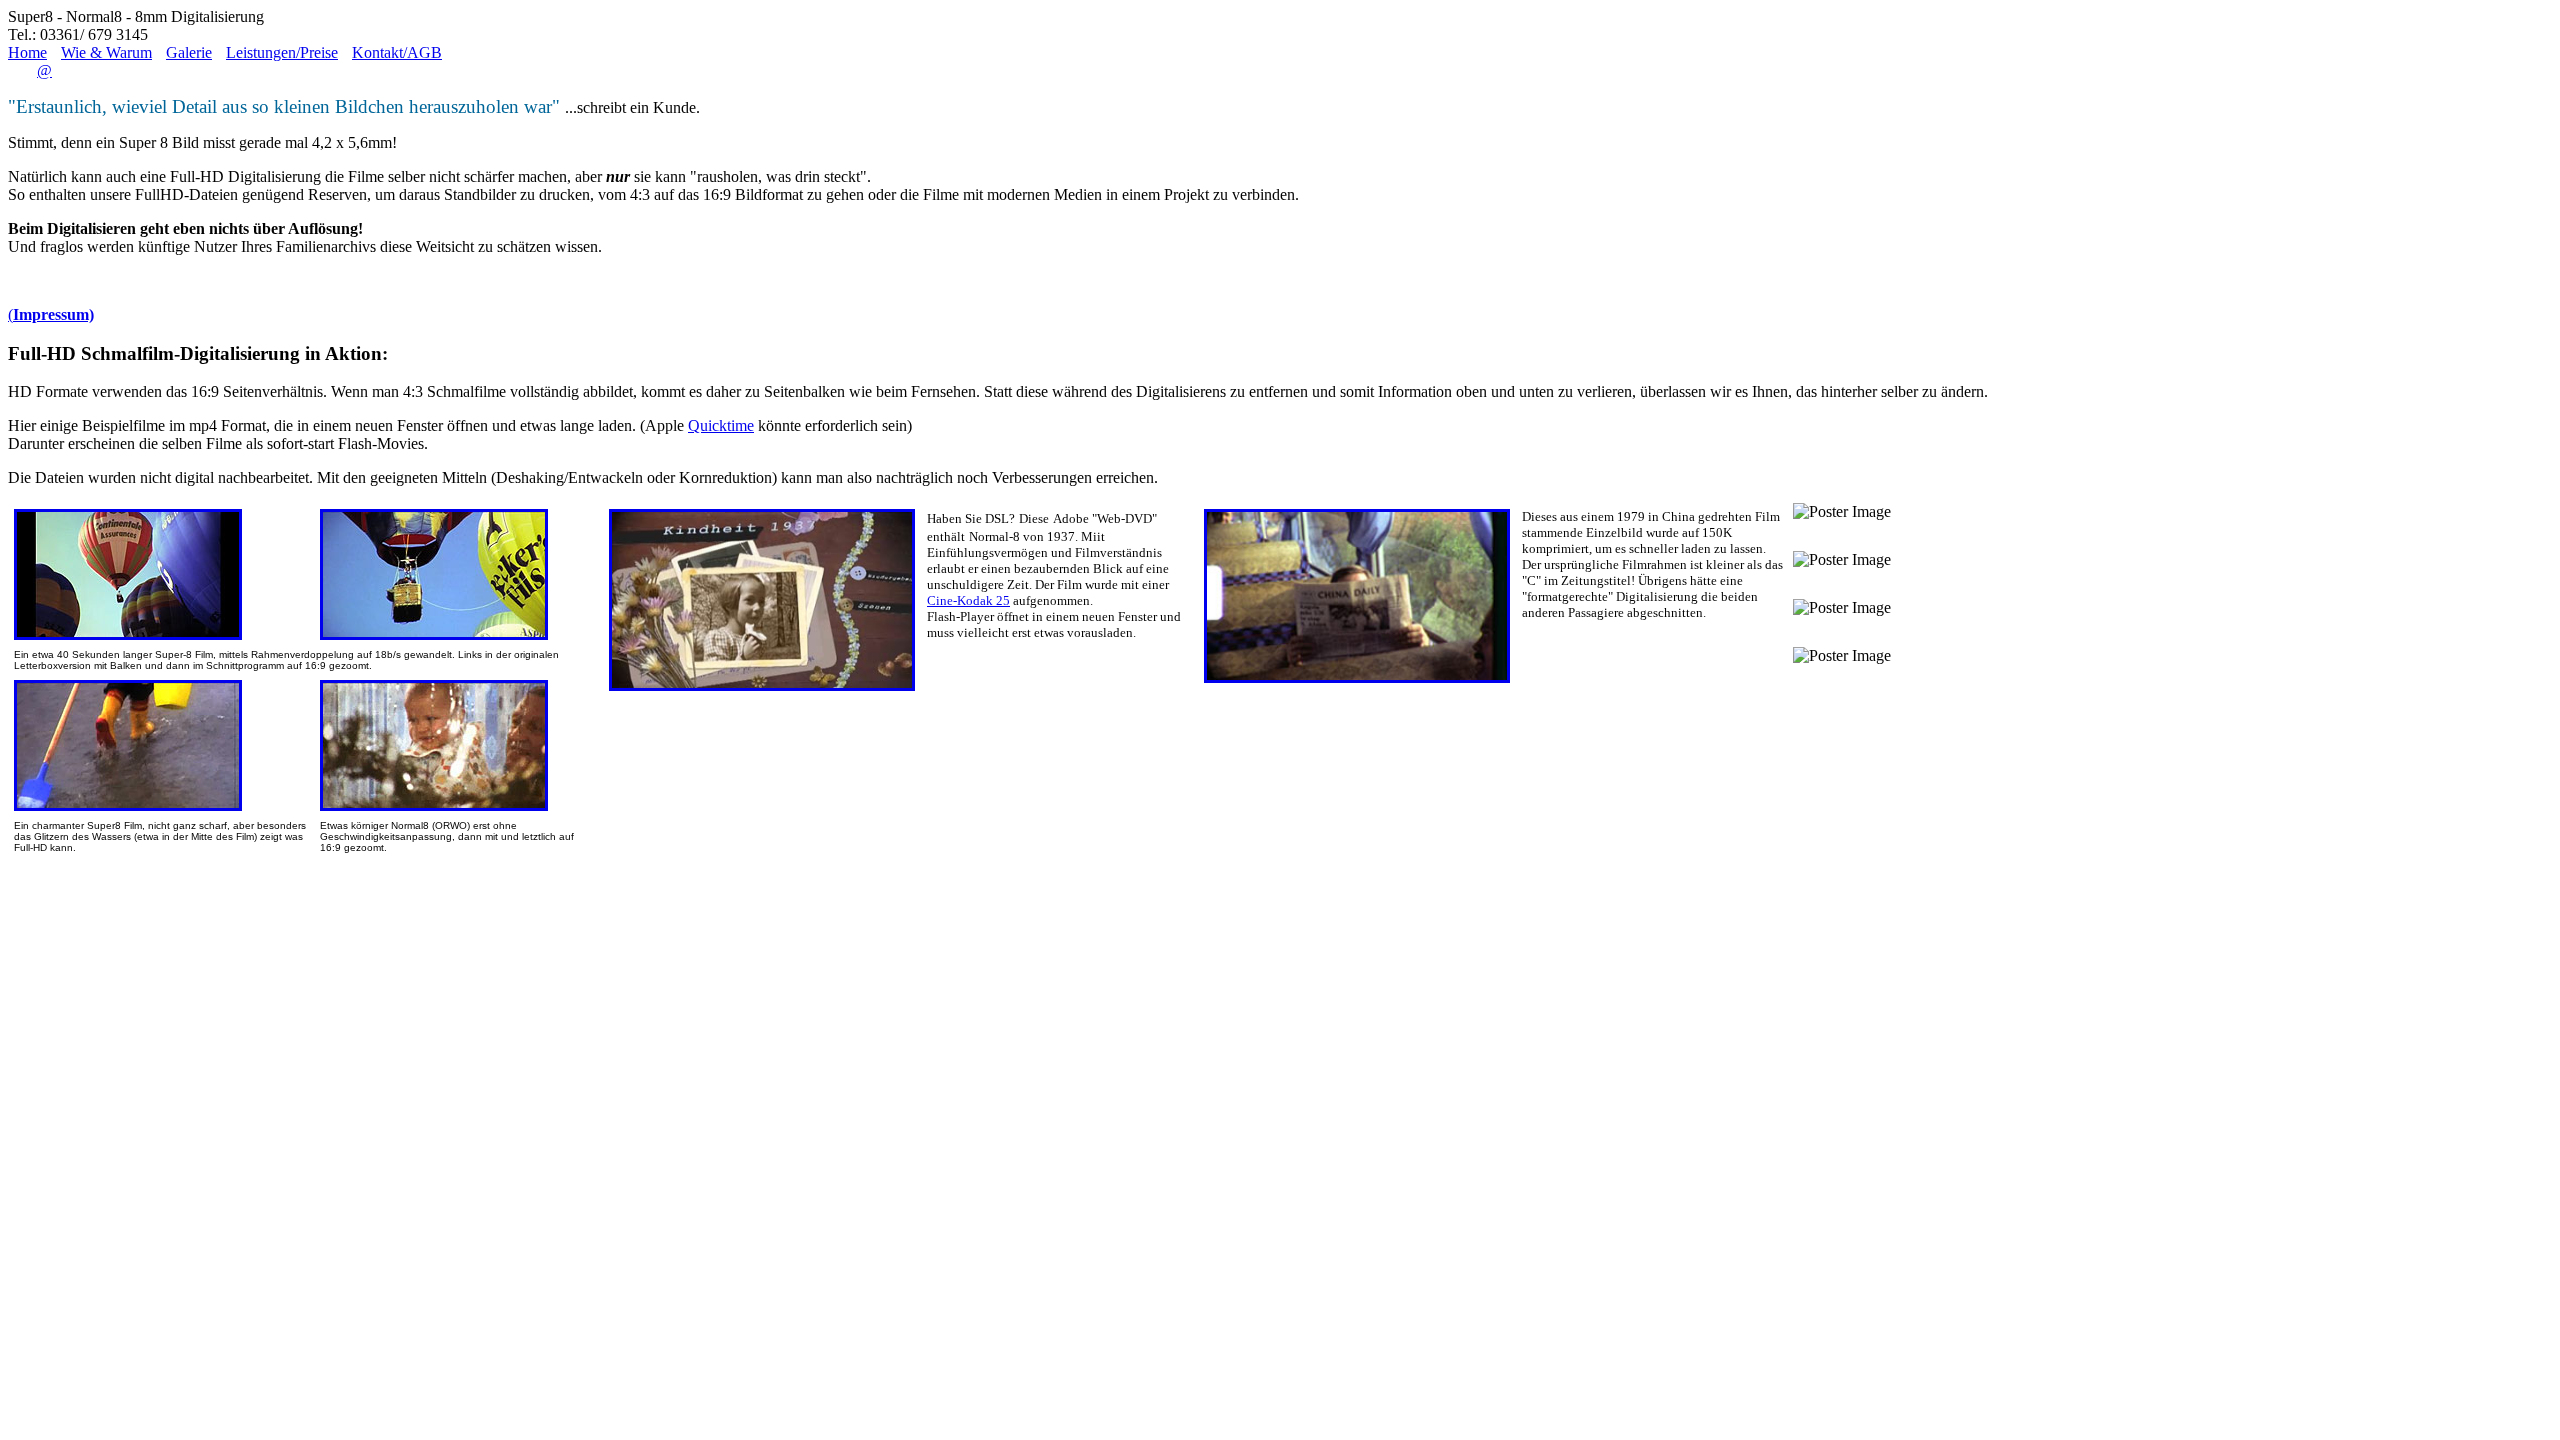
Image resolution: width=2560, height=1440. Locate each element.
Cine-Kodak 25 (968, 600)
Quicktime (721, 425)
